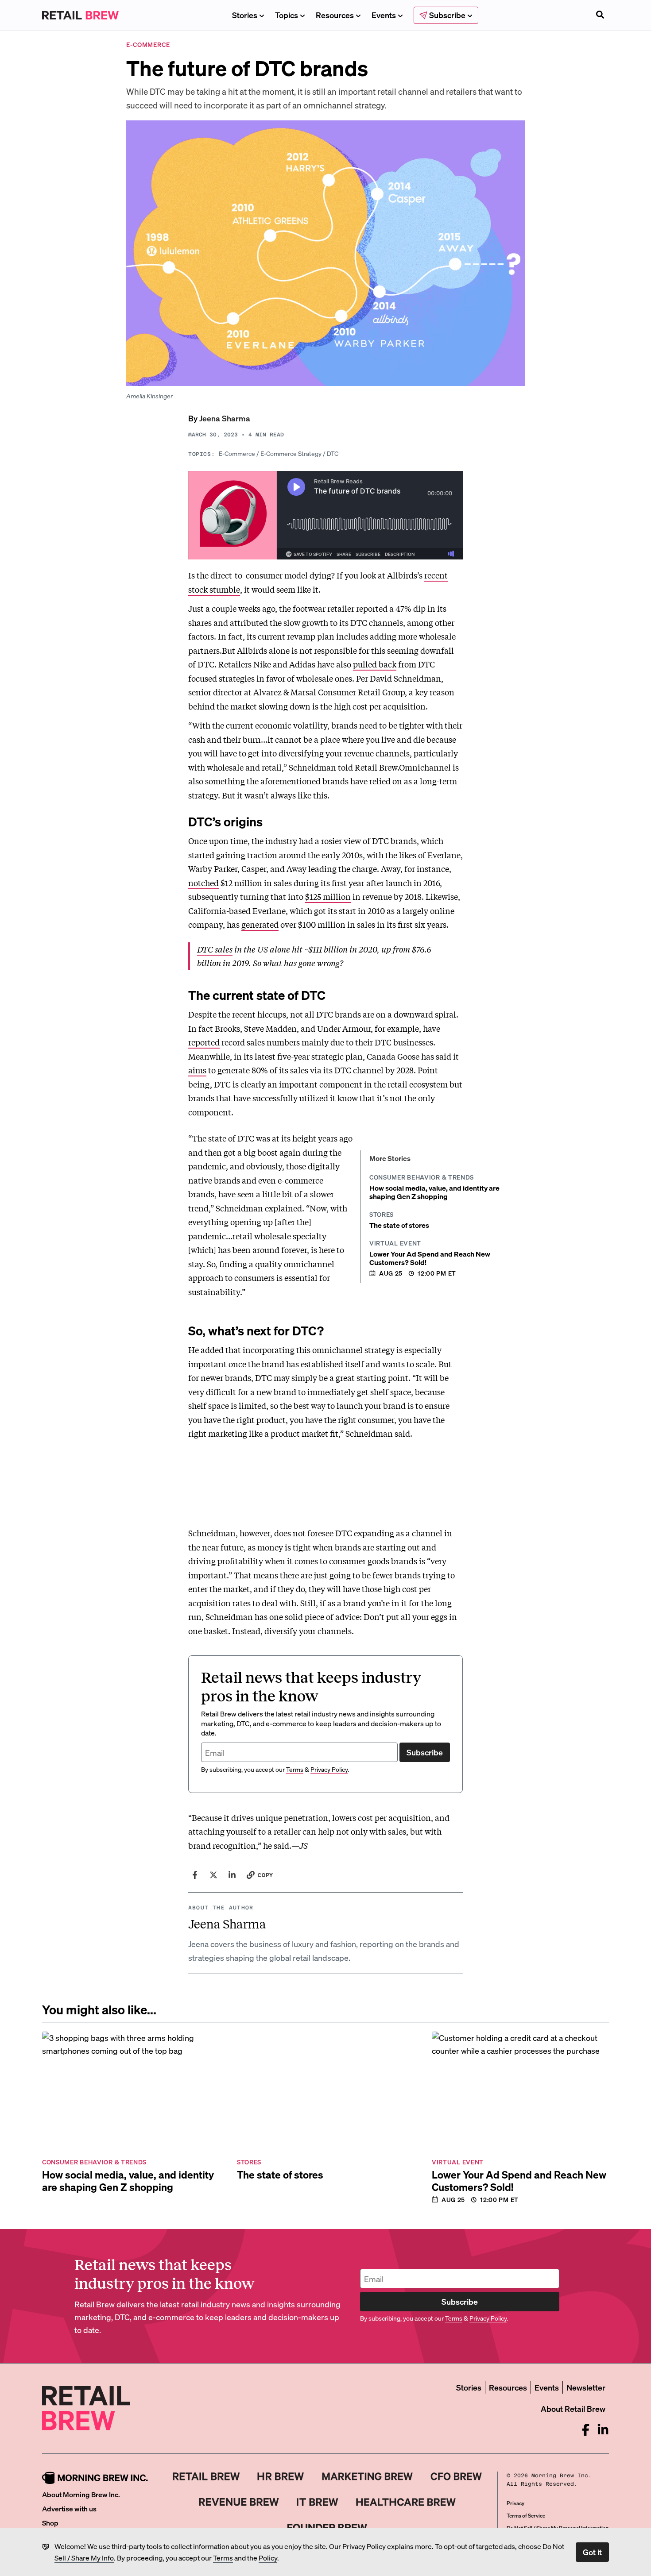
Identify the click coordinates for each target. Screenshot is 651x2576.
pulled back (375, 664)
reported (204, 1042)
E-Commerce (237, 453)
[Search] (600, 15)
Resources (335, 15)
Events (384, 15)
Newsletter (586, 2387)
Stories (245, 15)
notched (203, 883)
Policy (268, 2558)
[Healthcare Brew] (406, 2502)
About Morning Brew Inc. (81, 2494)
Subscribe (425, 1752)
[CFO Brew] (456, 2476)
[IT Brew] (318, 2502)
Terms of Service (526, 2516)
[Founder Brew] (327, 2528)
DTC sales (215, 949)
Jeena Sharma (225, 418)
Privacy (515, 2503)
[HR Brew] (281, 2476)
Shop (50, 2523)
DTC (333, 453)
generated (260, 924)
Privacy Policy (364, 2546)
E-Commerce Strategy (291, 453)
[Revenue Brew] (239, 2502)
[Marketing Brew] (367, 2476)
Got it (592, 2552)
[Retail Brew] (206, 2476)
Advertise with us (69, 2509)
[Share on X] (213, 1875)
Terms (223, 2558)
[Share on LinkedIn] (232, 1875)
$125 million (328, 896)
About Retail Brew (573, 2408)
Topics (287, 15)
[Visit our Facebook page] (586, 2430)
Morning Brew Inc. (562, 2476)
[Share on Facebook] (195, 1875)
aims (197, 1070)
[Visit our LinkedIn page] (603, 2430)
